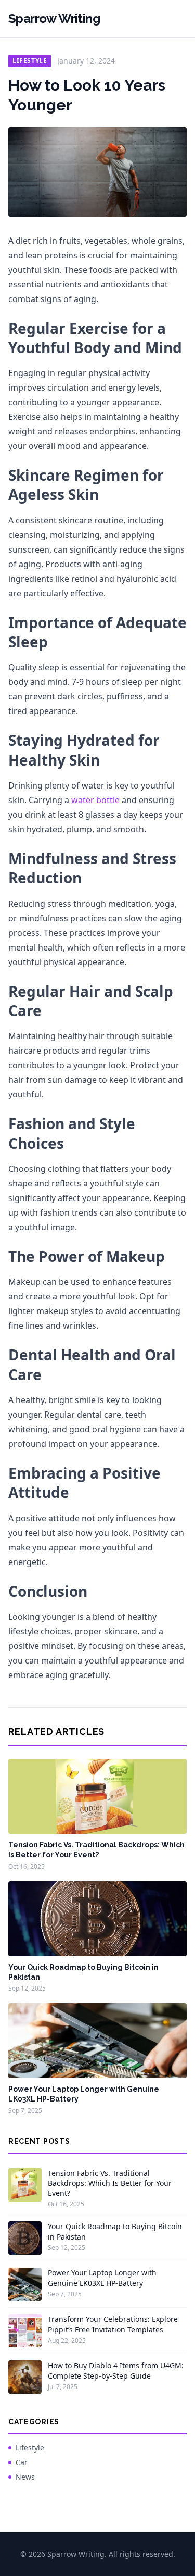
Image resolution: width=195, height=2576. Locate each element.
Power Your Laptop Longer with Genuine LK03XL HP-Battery (102, 2278)
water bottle (95, 800)
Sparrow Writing (54, 18)
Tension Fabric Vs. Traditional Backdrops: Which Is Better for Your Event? (110, 2183)
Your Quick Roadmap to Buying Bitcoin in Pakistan (115, 2231)
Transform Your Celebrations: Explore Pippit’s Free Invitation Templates (113, 2324)
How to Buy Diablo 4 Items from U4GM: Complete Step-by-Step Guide (116, 2370)
